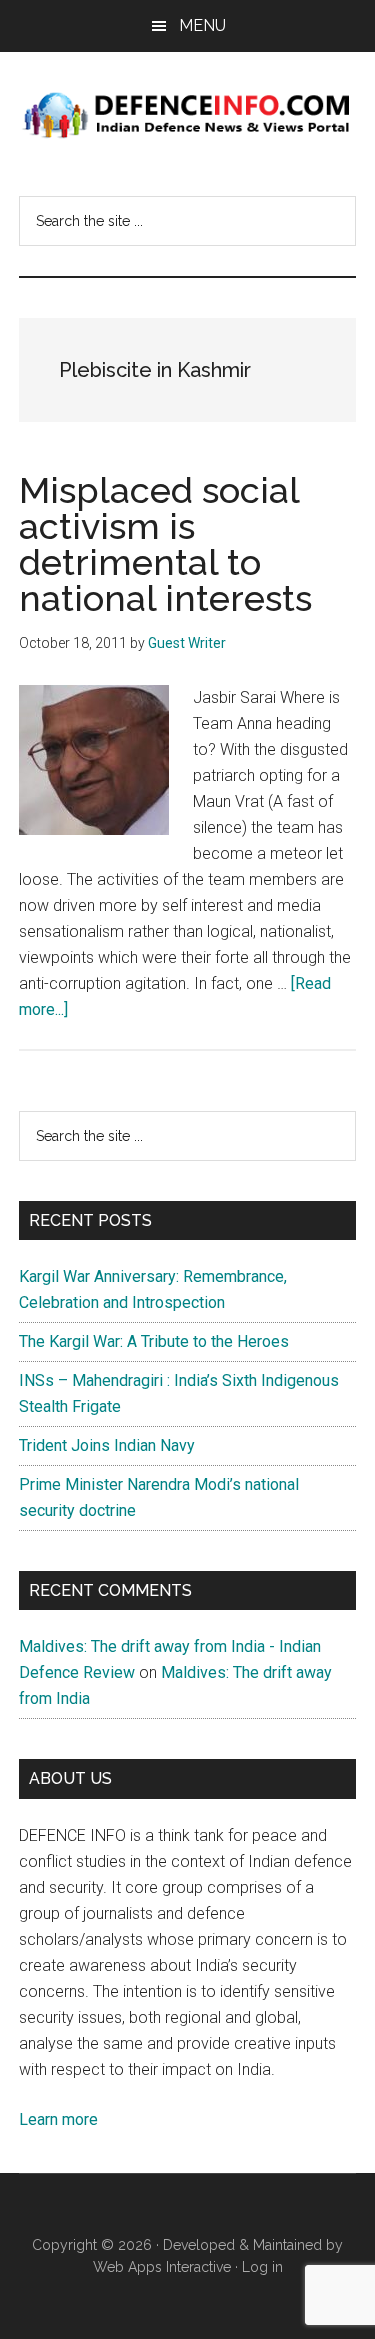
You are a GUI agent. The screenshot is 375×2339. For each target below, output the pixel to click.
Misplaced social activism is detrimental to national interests (165, 544)
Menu (202, 25)
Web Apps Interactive (162, 2267)
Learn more (58, 2119)
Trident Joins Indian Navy (107, 1445)
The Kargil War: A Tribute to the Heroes (154, 1341)
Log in (262, 2267)
